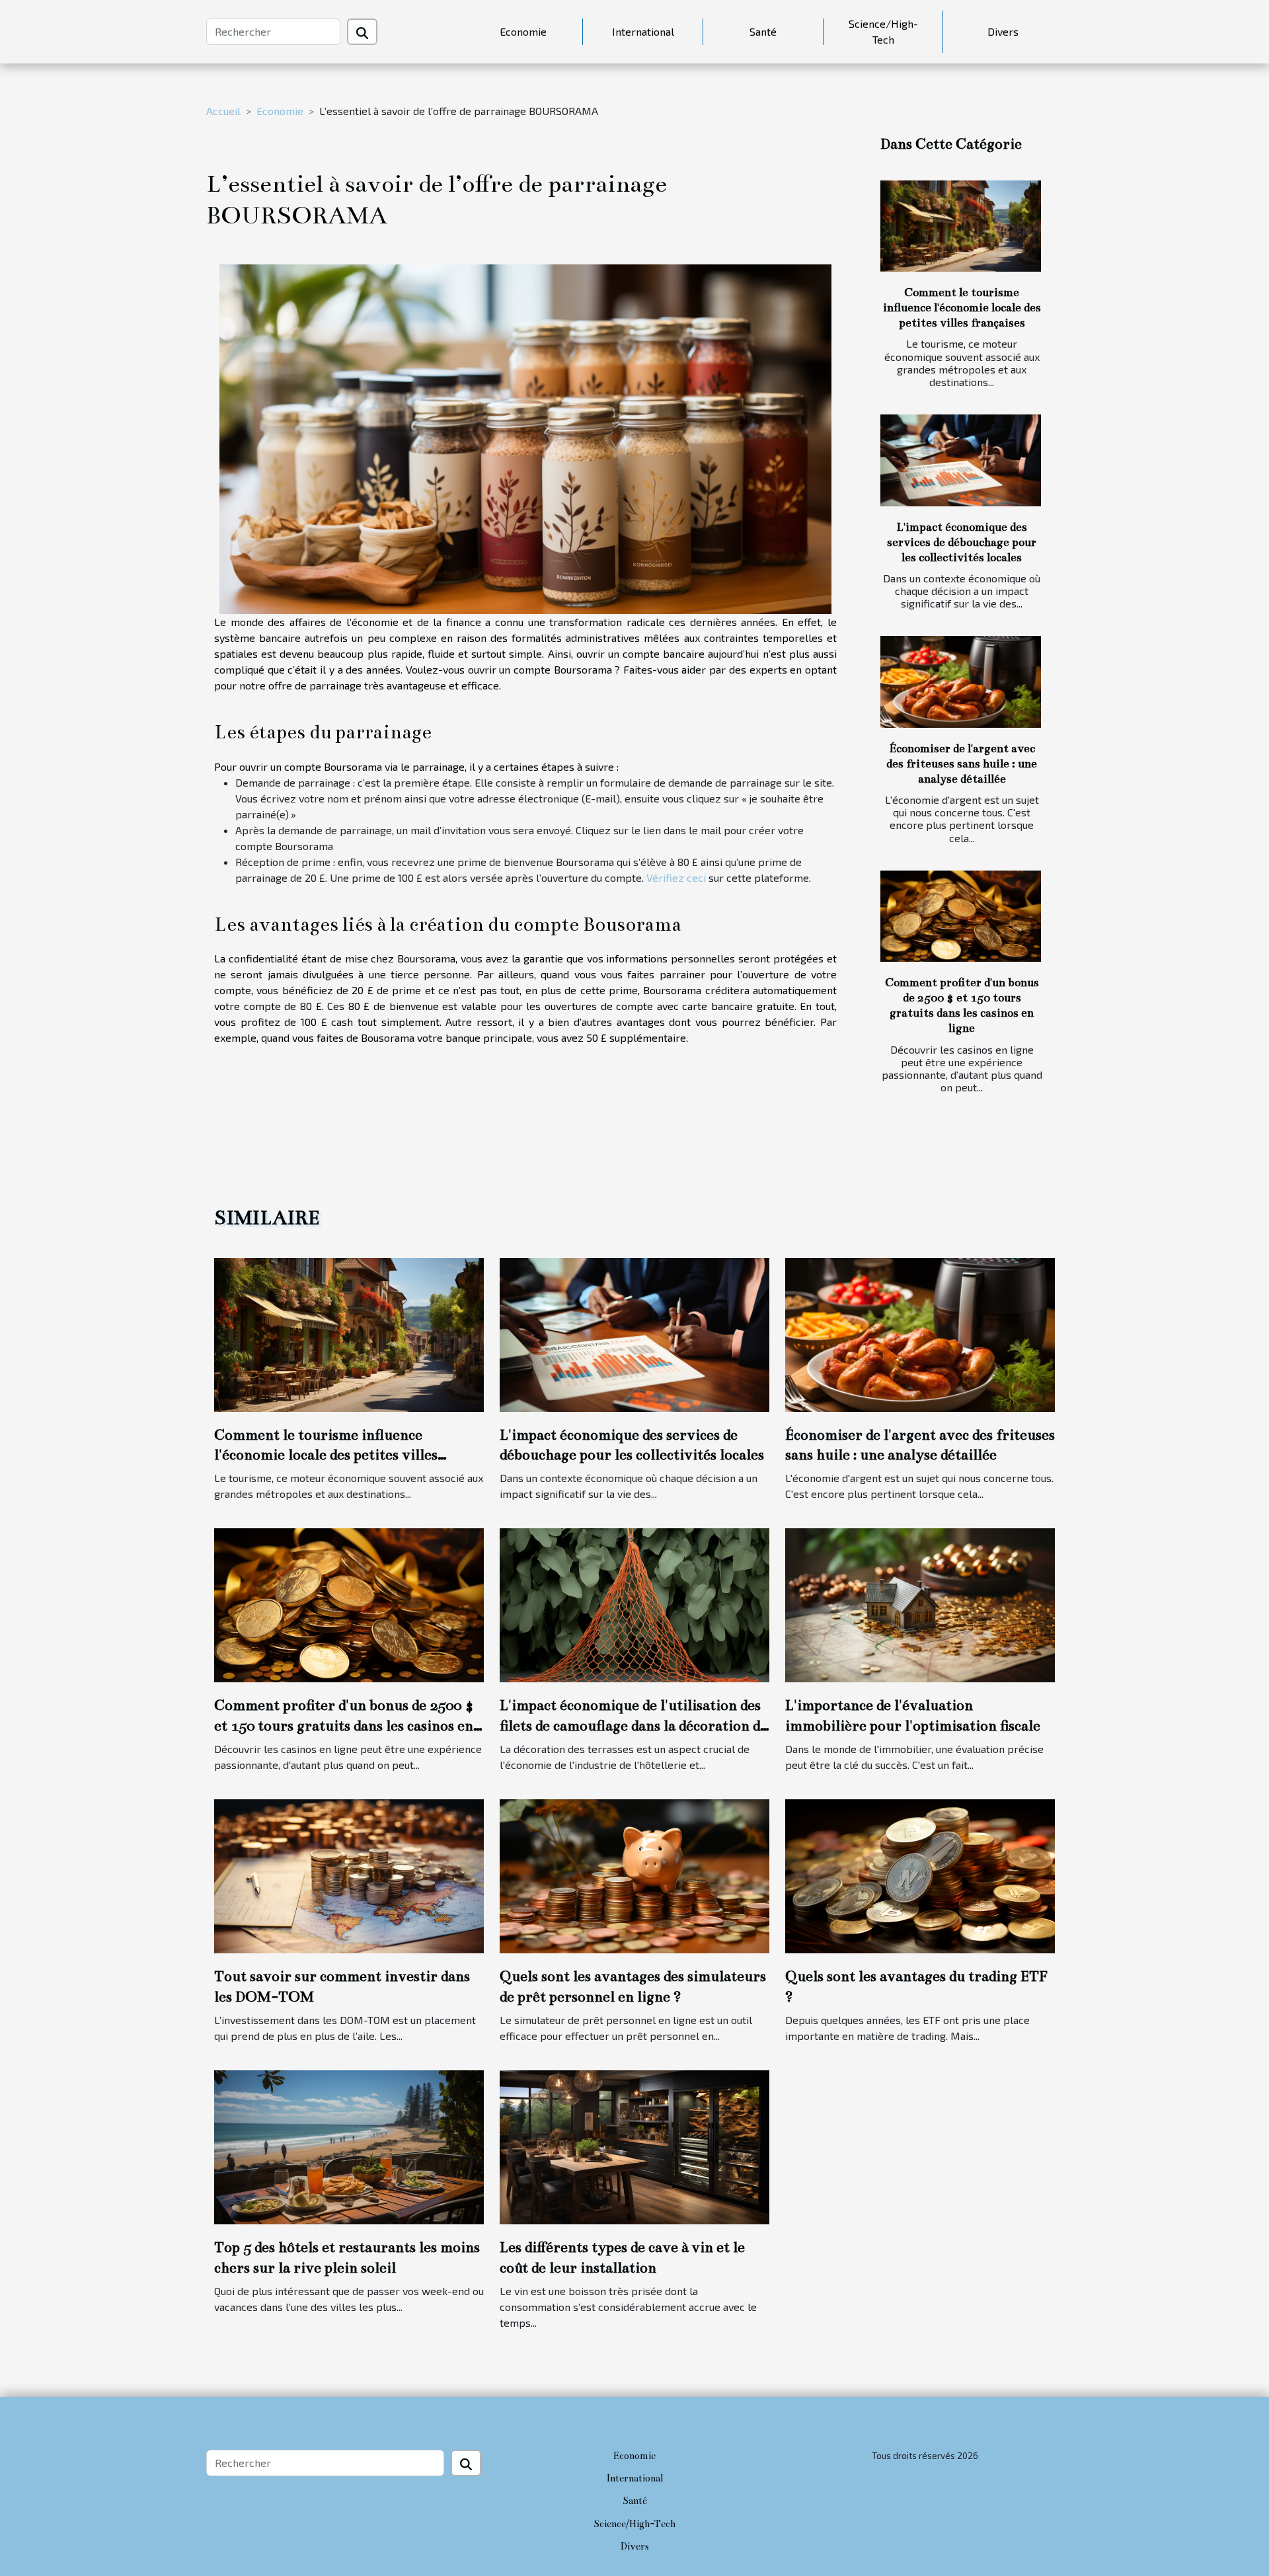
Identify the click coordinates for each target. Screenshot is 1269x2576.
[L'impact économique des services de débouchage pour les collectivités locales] (961, 460)
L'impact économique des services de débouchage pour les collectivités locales (962, 542)
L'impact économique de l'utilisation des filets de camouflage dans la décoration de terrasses (634, 1725)
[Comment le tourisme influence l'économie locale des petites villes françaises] (961, 226)
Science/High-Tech (883, 31)
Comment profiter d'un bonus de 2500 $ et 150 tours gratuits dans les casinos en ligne (344, 1725)
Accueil (223, 111)
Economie (523, 31)
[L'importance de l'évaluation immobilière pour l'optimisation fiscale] (920, 1604)
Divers (1003, 31)
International (643, 31)
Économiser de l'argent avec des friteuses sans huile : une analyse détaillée (962, 764)
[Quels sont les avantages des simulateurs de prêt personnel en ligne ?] (634, 1875)
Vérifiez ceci (676, 878)
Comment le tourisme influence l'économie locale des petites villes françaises (962, 308)
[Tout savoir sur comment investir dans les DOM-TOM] (349, 1875)
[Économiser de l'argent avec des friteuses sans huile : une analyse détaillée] (961, 682)
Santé (763, 31)
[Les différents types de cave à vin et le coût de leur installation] (634, 2146)
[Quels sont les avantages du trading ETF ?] (920, 1875)
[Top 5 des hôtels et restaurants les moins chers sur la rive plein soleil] (349, 2146)
